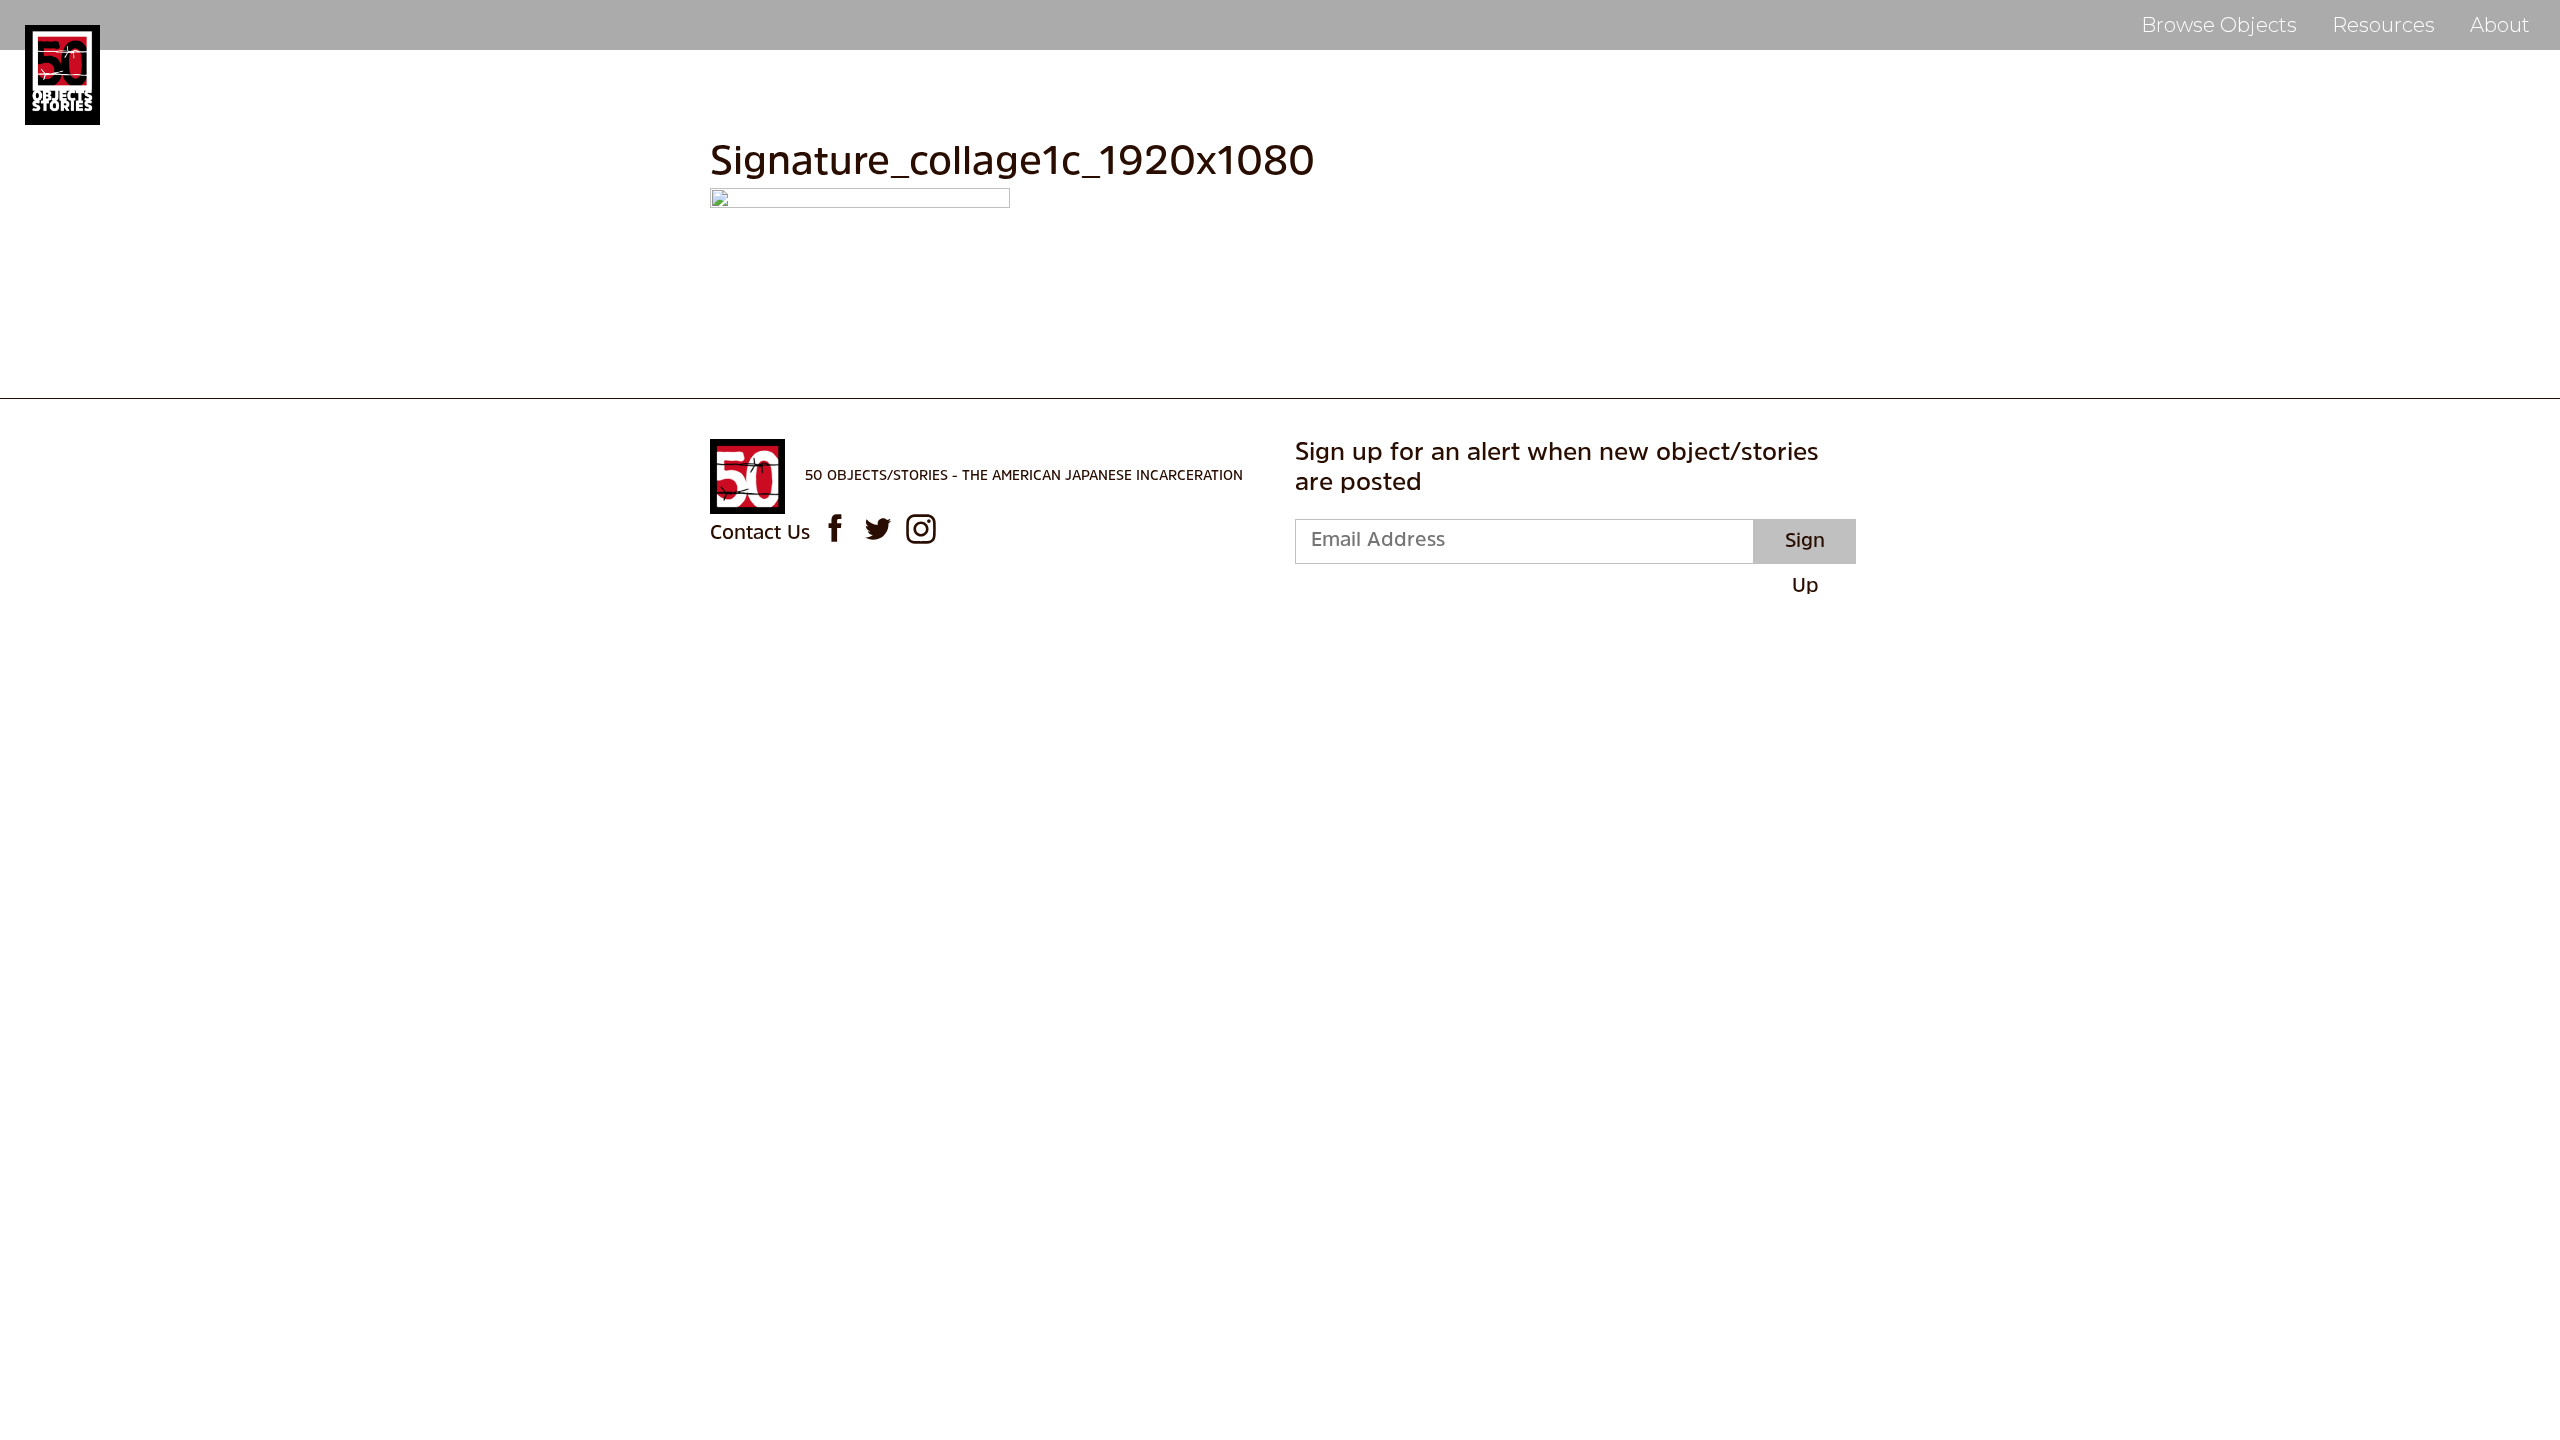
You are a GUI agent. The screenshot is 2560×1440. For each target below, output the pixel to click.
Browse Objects (2219, 25)
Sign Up (1805, 548)
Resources (2383, 25)
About (2500, 25)
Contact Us (760, 534)
